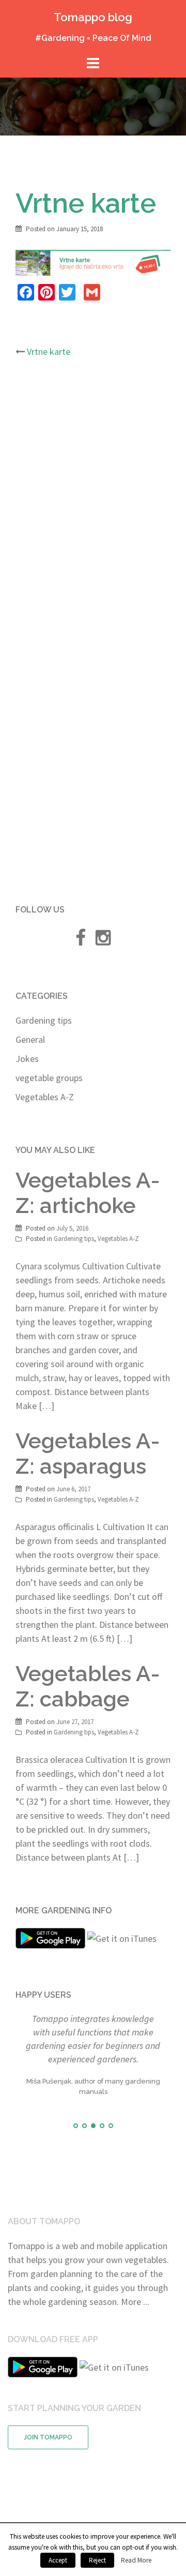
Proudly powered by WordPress (68, 2504)
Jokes (27, 1059)
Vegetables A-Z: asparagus (88, 1454)
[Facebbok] (80, 941)
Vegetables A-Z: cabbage (88, 1686)
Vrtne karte (49, 351)
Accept (58, 2560)
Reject (97, 2560)
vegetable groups (49, 1078)
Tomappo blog (93, 17)
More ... (135, 2265)
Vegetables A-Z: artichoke (88, 1193)
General (30, 1039)
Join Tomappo (48, 2401)
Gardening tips (44, 1020)
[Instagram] (103, 941)
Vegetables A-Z (45, 1097)
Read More (136, 2560)
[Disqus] (93, 503)
